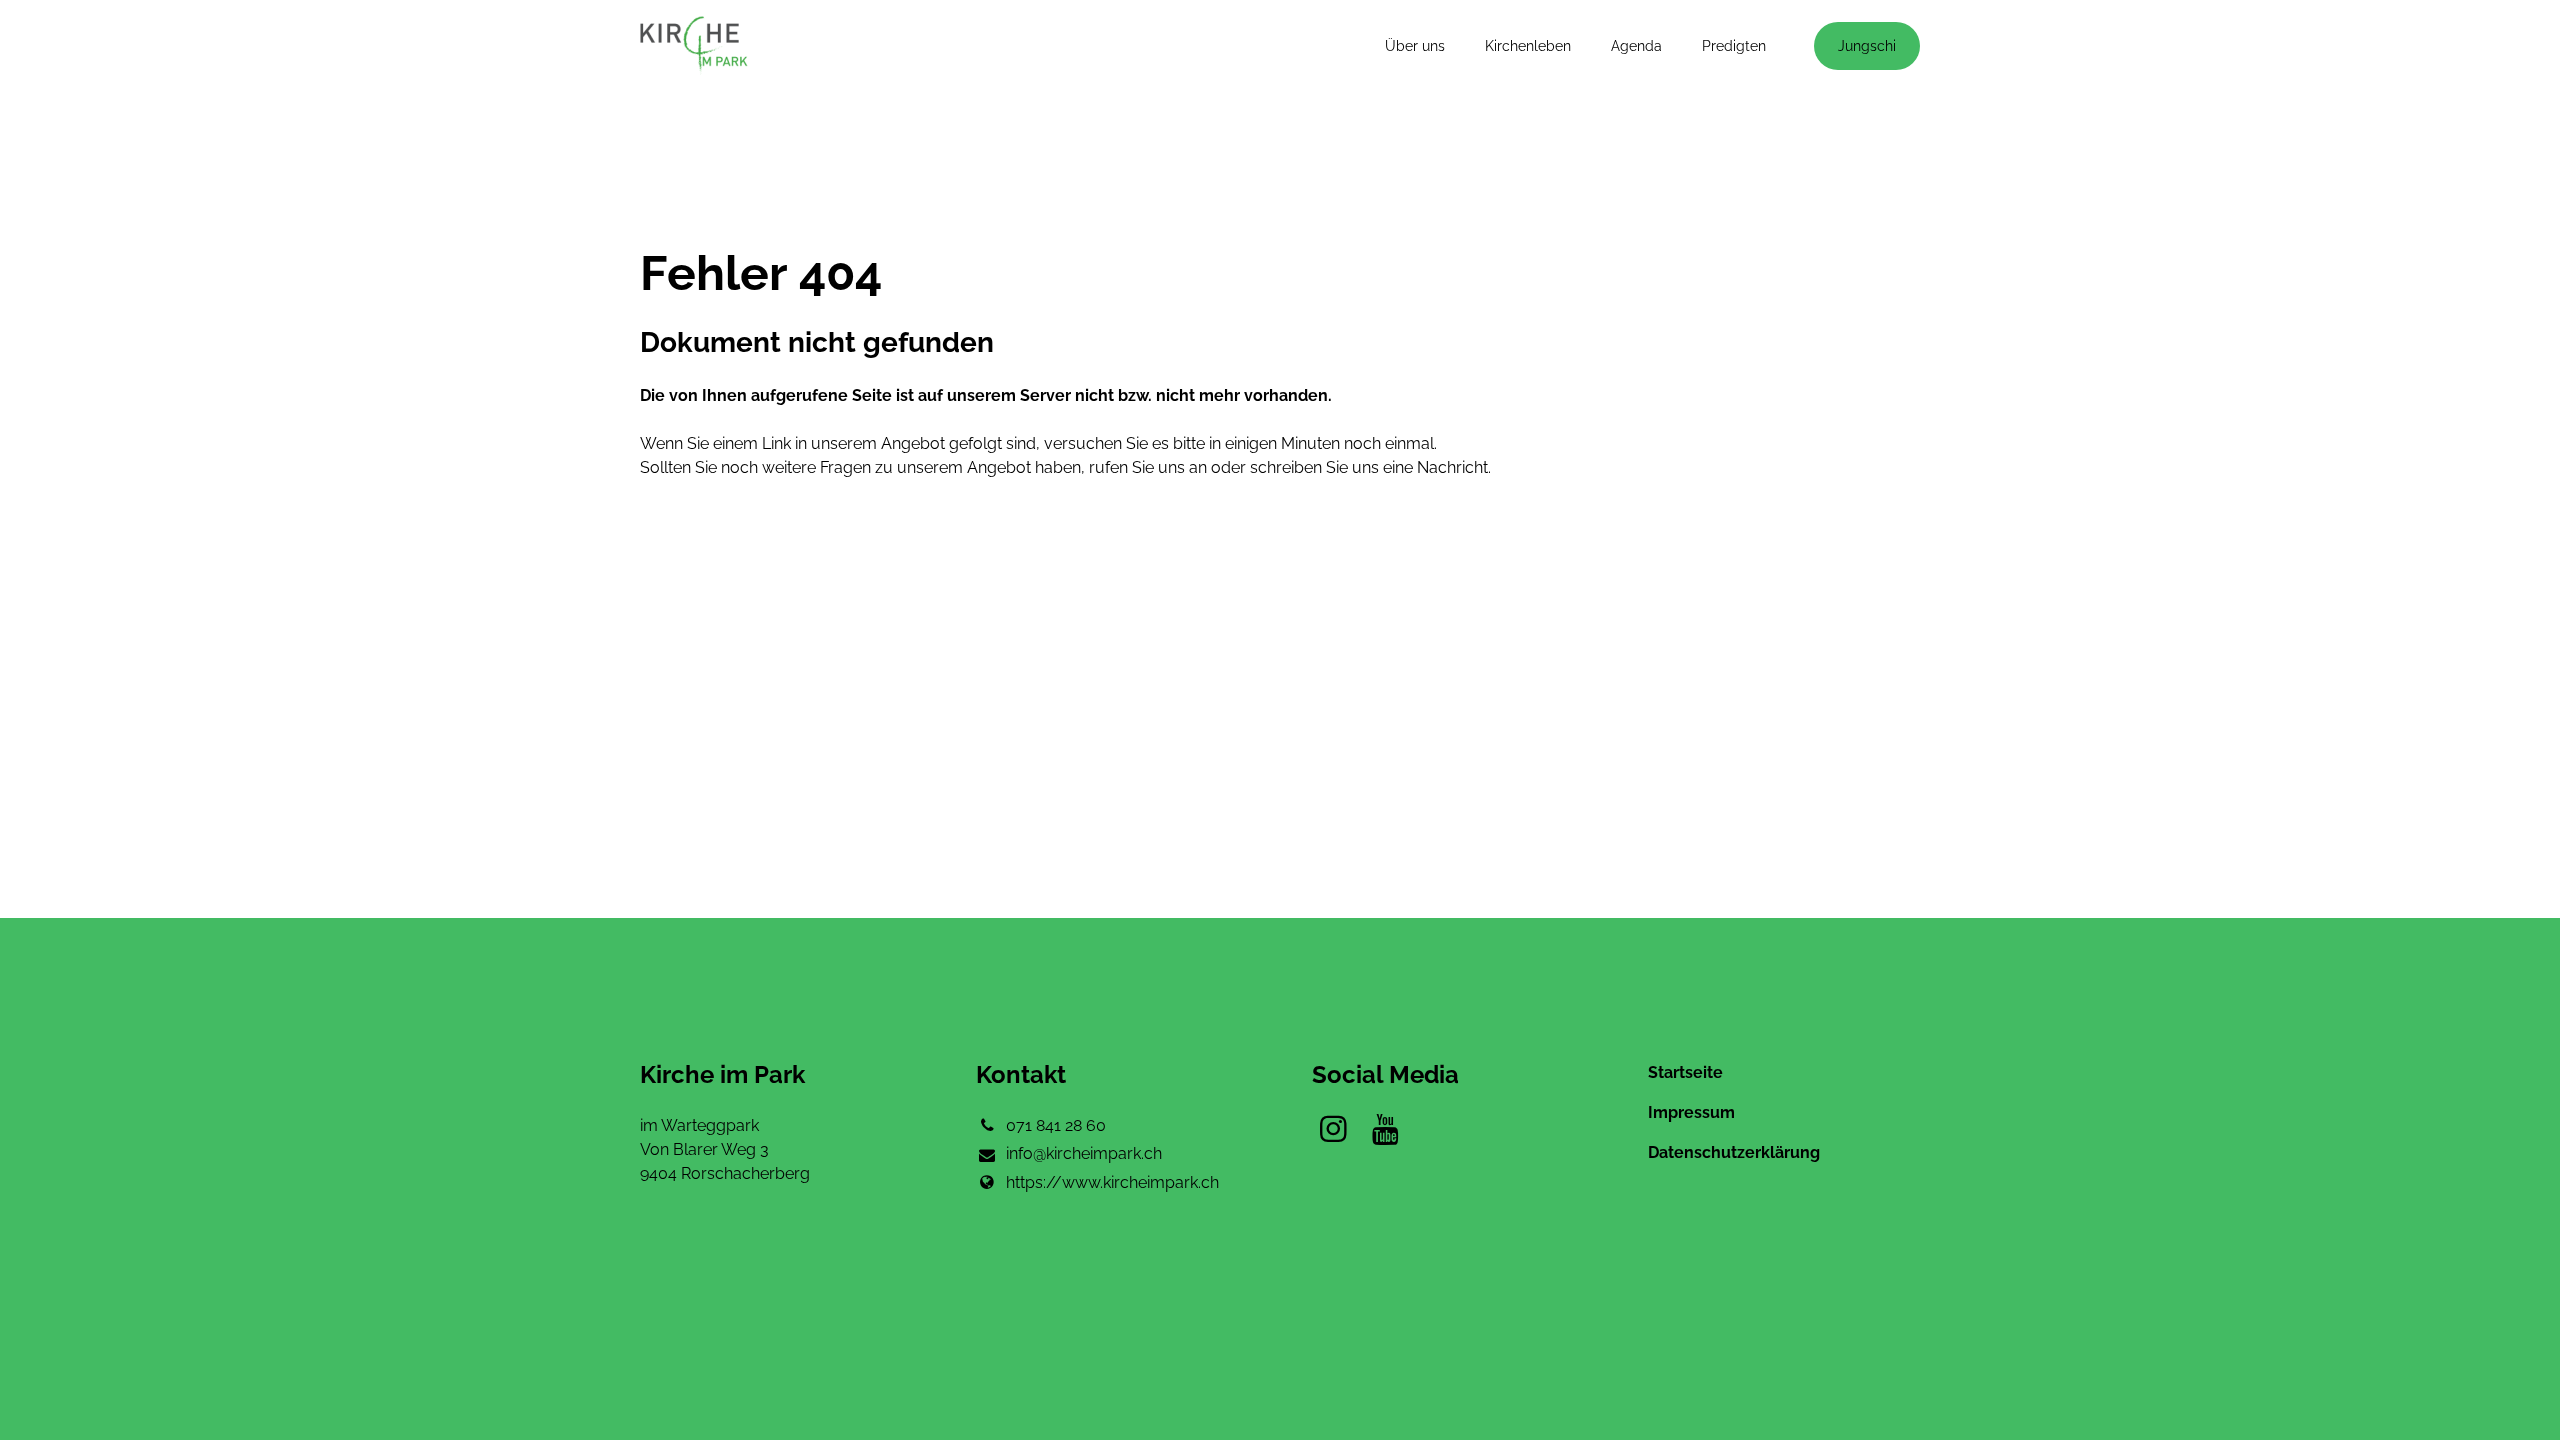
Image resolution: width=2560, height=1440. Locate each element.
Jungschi (1867, 46)
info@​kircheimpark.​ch (1084, 1153)
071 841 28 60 (1056, 1125)
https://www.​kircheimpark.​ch (1112, 1182)
